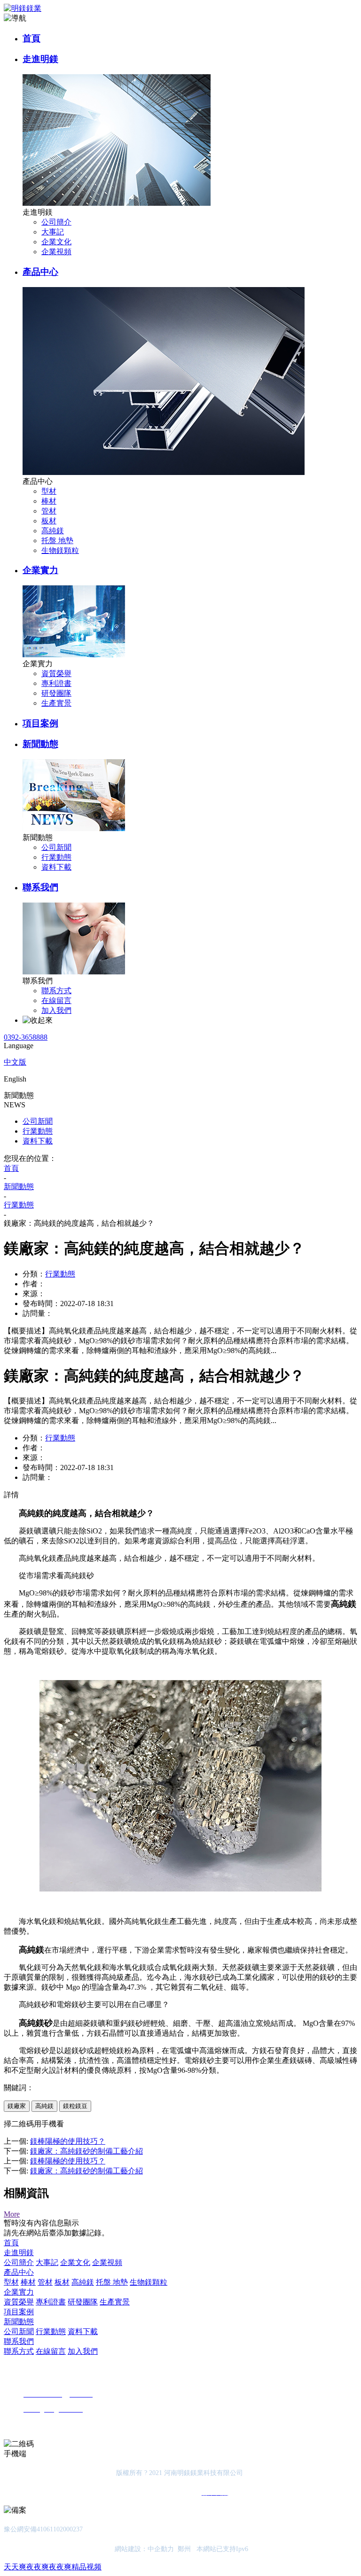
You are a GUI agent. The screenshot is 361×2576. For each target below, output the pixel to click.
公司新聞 (56, 847)
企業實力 (40, 570)
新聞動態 (40, 744)
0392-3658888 (26, 1037)
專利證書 (56, 683)
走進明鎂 (40, 59)
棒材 (49, 501)
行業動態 (56, 857)
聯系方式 (56, 991)
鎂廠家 (17, 2106)
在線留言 (56, 1000)
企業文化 (56, 242)
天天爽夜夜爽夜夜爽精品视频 (53, 2567)
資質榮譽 (56, 673)
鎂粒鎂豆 (75, 2106)
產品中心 (40, 272)
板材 (49, 521)
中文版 (15, 1062)
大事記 (53, 232)
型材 (49, 491)
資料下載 (56, 867)
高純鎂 (53, 531)
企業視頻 (56, 252)
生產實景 (56, 703)
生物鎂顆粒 (60, 550)
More (12, 2214)
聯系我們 (40, 887)
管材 (49, 511)
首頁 (31, 38)
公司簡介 (56, 222)
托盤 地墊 (57, 541)
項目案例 (40, 723)
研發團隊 (56, 693)
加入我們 (56, 1010)
